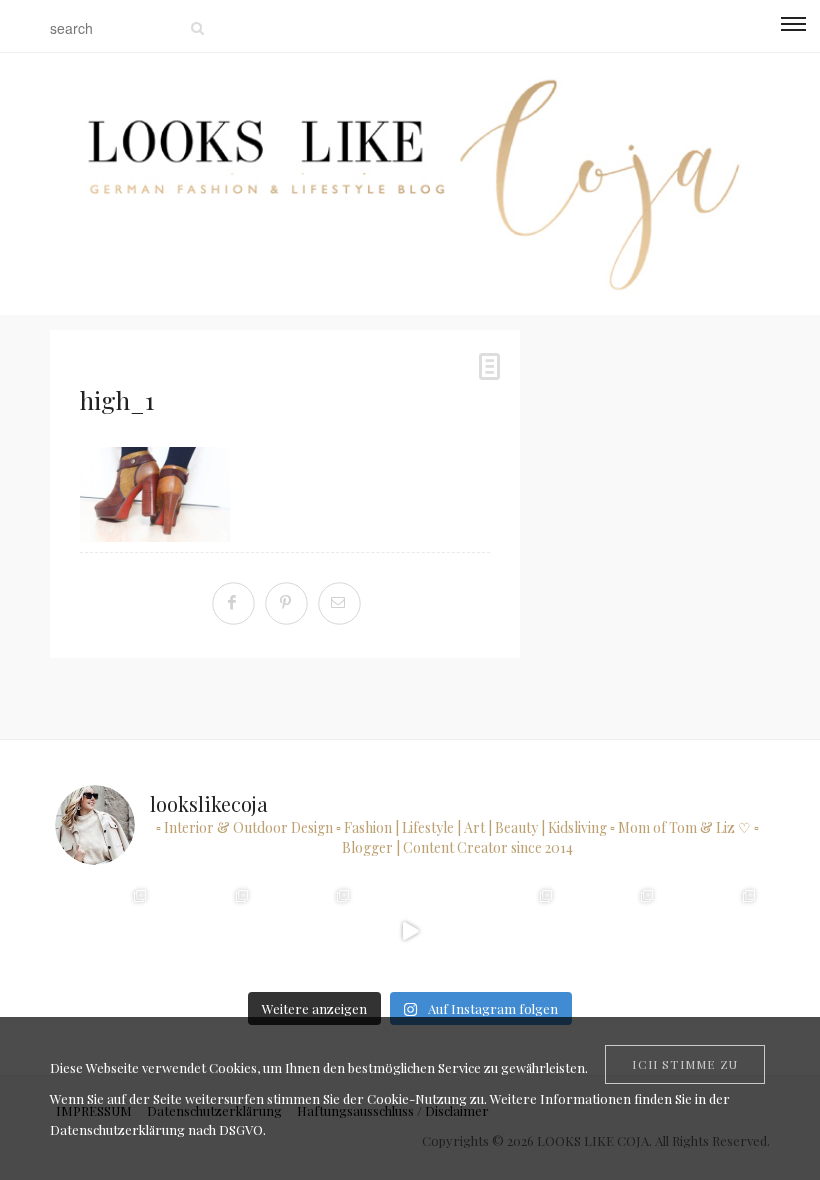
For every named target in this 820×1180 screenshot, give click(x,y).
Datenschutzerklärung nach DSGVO (156, 1129)
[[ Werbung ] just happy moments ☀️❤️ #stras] (105, 930)
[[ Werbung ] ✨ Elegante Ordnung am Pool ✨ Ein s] (713, 930)
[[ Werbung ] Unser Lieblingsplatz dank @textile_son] (409, 930)
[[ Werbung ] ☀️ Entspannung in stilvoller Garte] (612, 930)
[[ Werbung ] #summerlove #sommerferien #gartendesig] (206, 930)
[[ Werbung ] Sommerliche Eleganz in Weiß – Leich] (308, 930)
